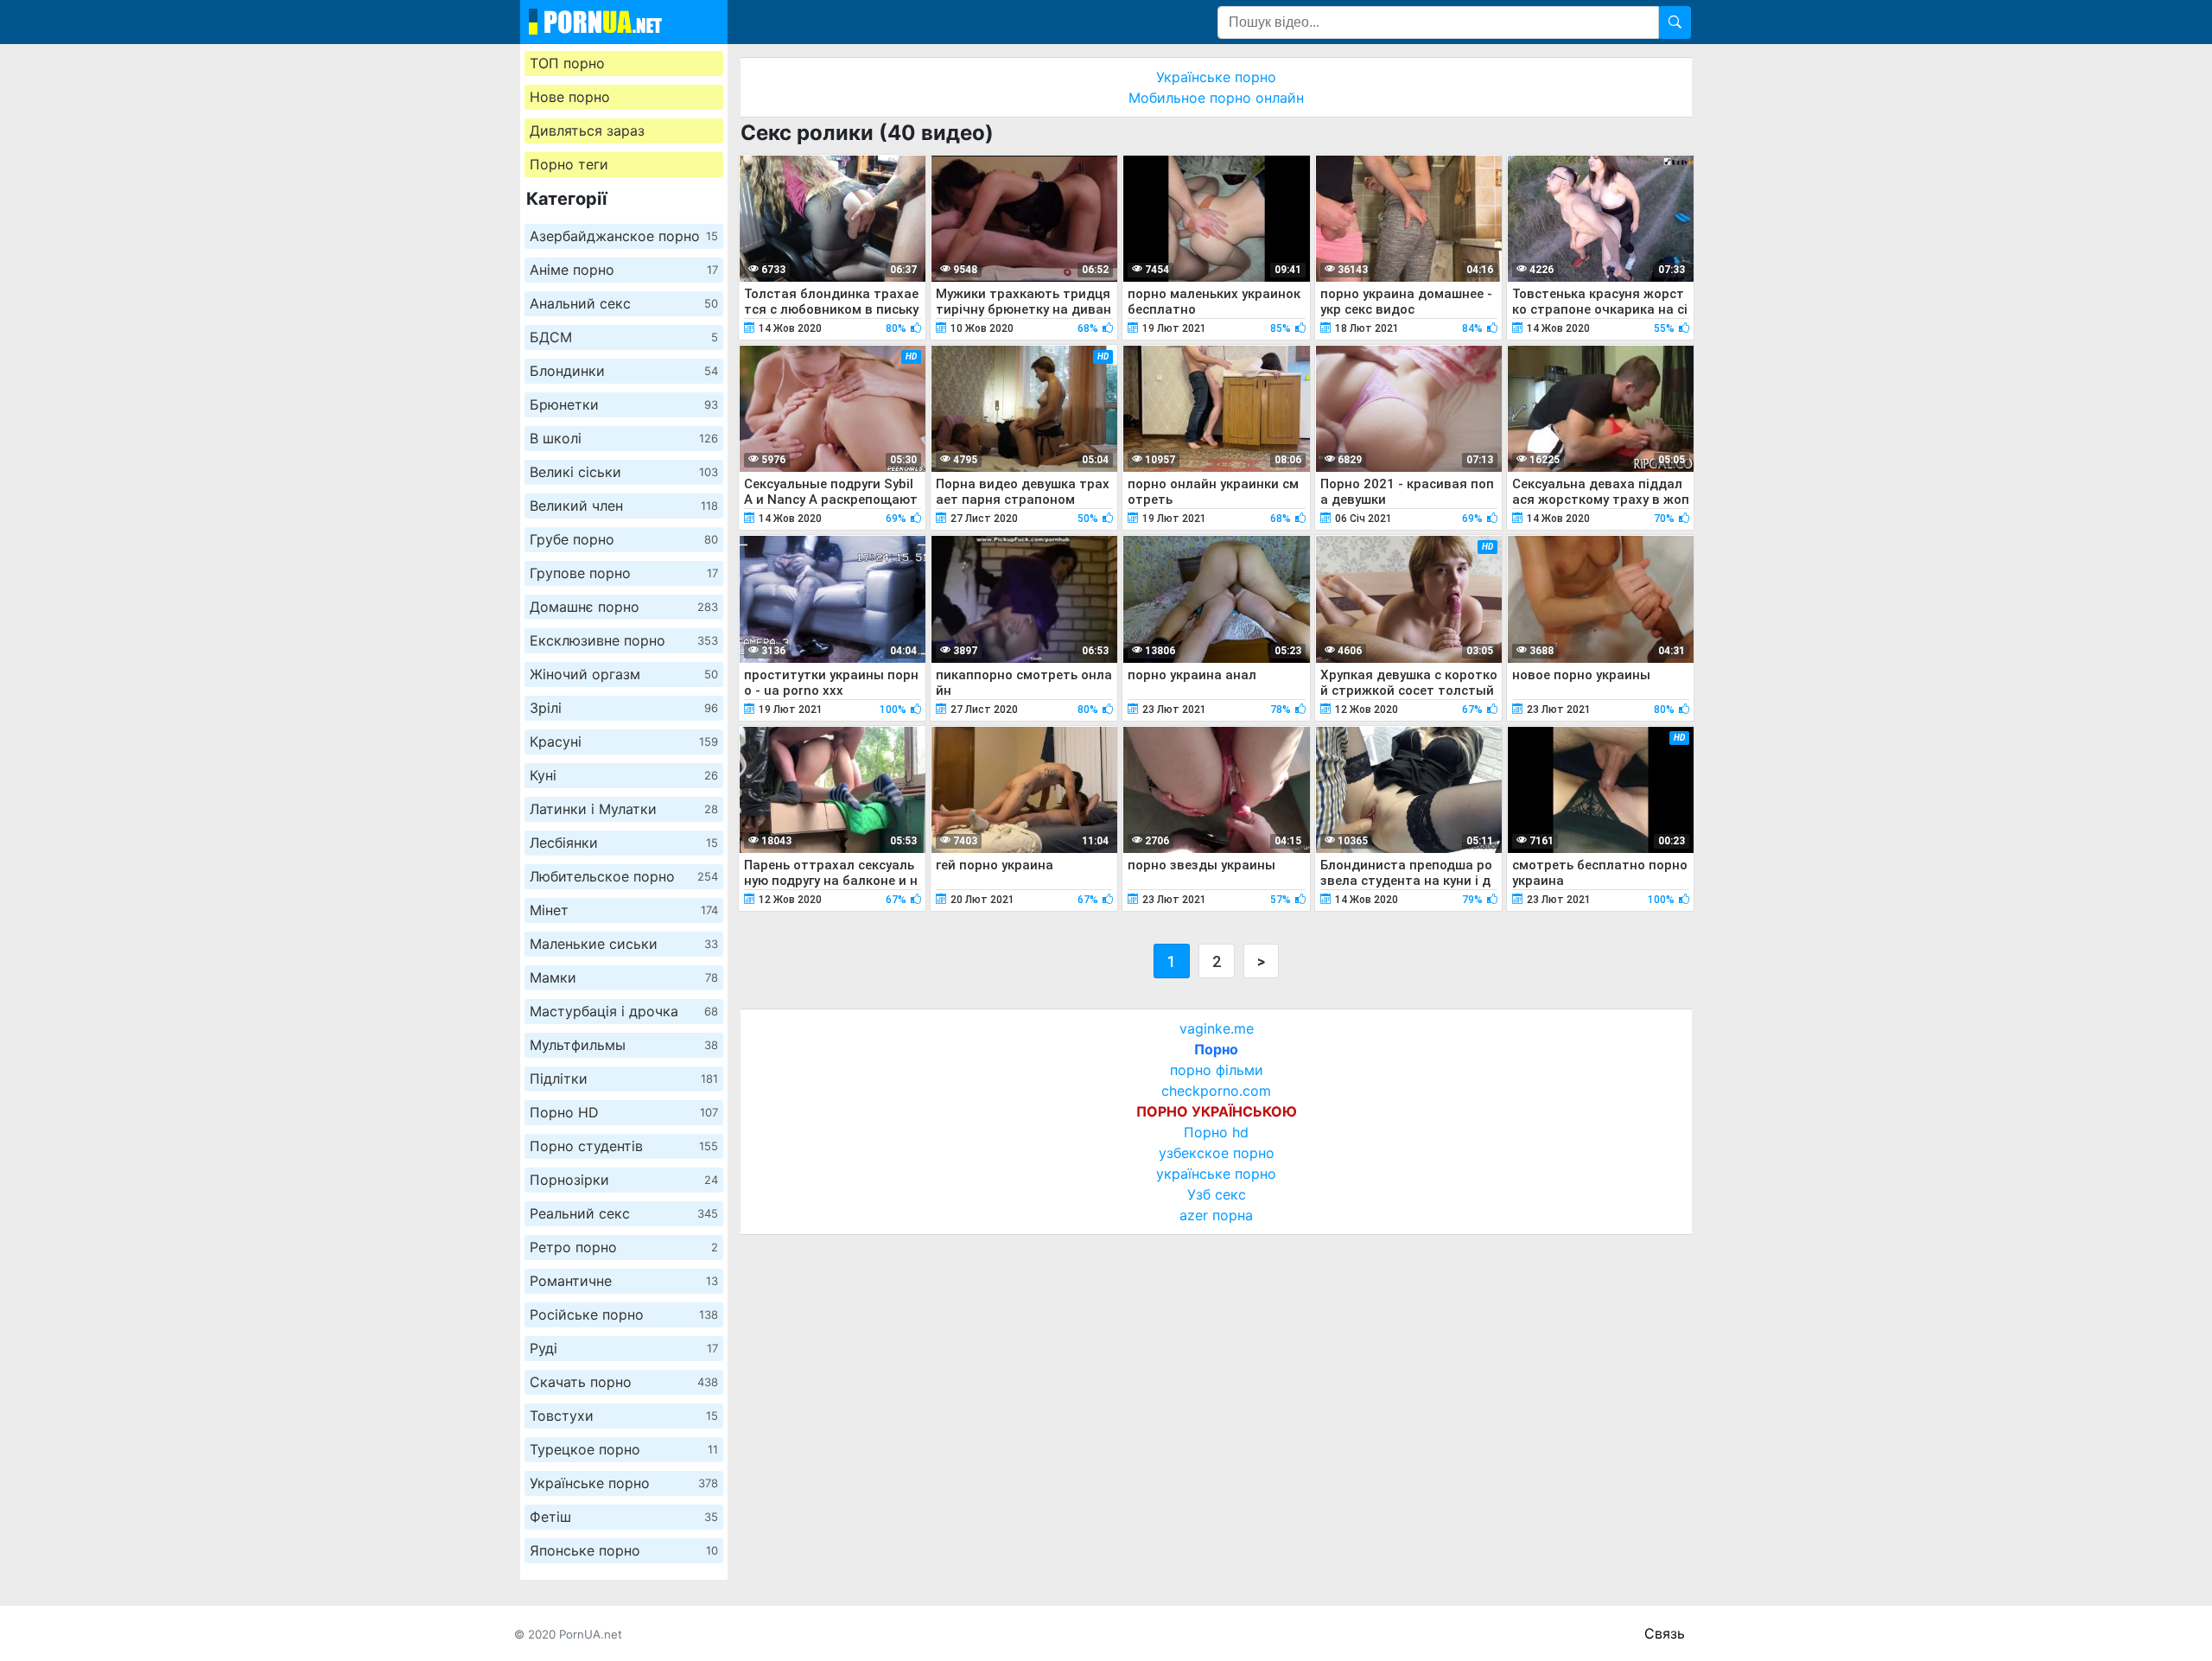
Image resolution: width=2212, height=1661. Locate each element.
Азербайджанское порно (624, 236)
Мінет (624, 910)
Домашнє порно (624, 607)
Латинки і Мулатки (624, 809)
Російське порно (624, 1314)
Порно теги (569, 164)
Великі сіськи (624, 472)
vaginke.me (1217, 1028)
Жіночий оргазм (624, 674)
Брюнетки (624, 404)
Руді (624, 1348)
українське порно (1216, 1174)
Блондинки (624, 371)
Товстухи (624, 1416)
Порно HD (624, 1112)
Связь (1665, 1633)
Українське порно (624, 1483)
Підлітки (624, 1079)
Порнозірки (624, 1180)
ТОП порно (567, 63)
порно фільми (1217, 1070)
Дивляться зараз (587, 130)
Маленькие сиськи (624, 944)
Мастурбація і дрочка (624, 1011)
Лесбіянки (624, 843)
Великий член (624, 506)
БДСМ (624, 337)
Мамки (624, 977)
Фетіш (624, 1517)
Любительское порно (624, 876)
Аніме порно (624, 270)
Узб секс (1217, 1194)
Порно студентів (624, 1146)
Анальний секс (624, 303)
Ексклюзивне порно (624, 640)
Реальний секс (624, 1213)
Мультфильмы (624, 1045)
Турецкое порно (624, 1449)
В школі (624, 438)
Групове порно (624, 573)
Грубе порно (624, 539)
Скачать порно (624, 1382)
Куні (624, 775)
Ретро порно (624, 1247)
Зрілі (624, 708)
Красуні (624, 741)
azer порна (1216, 1215)
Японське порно (624, 1550)
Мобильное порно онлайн (1216, 98)
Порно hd (1216, 1132)
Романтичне (624, 1281)
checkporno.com (1216, 1091)
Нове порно (570, 97)
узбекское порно (1217, 1153)
